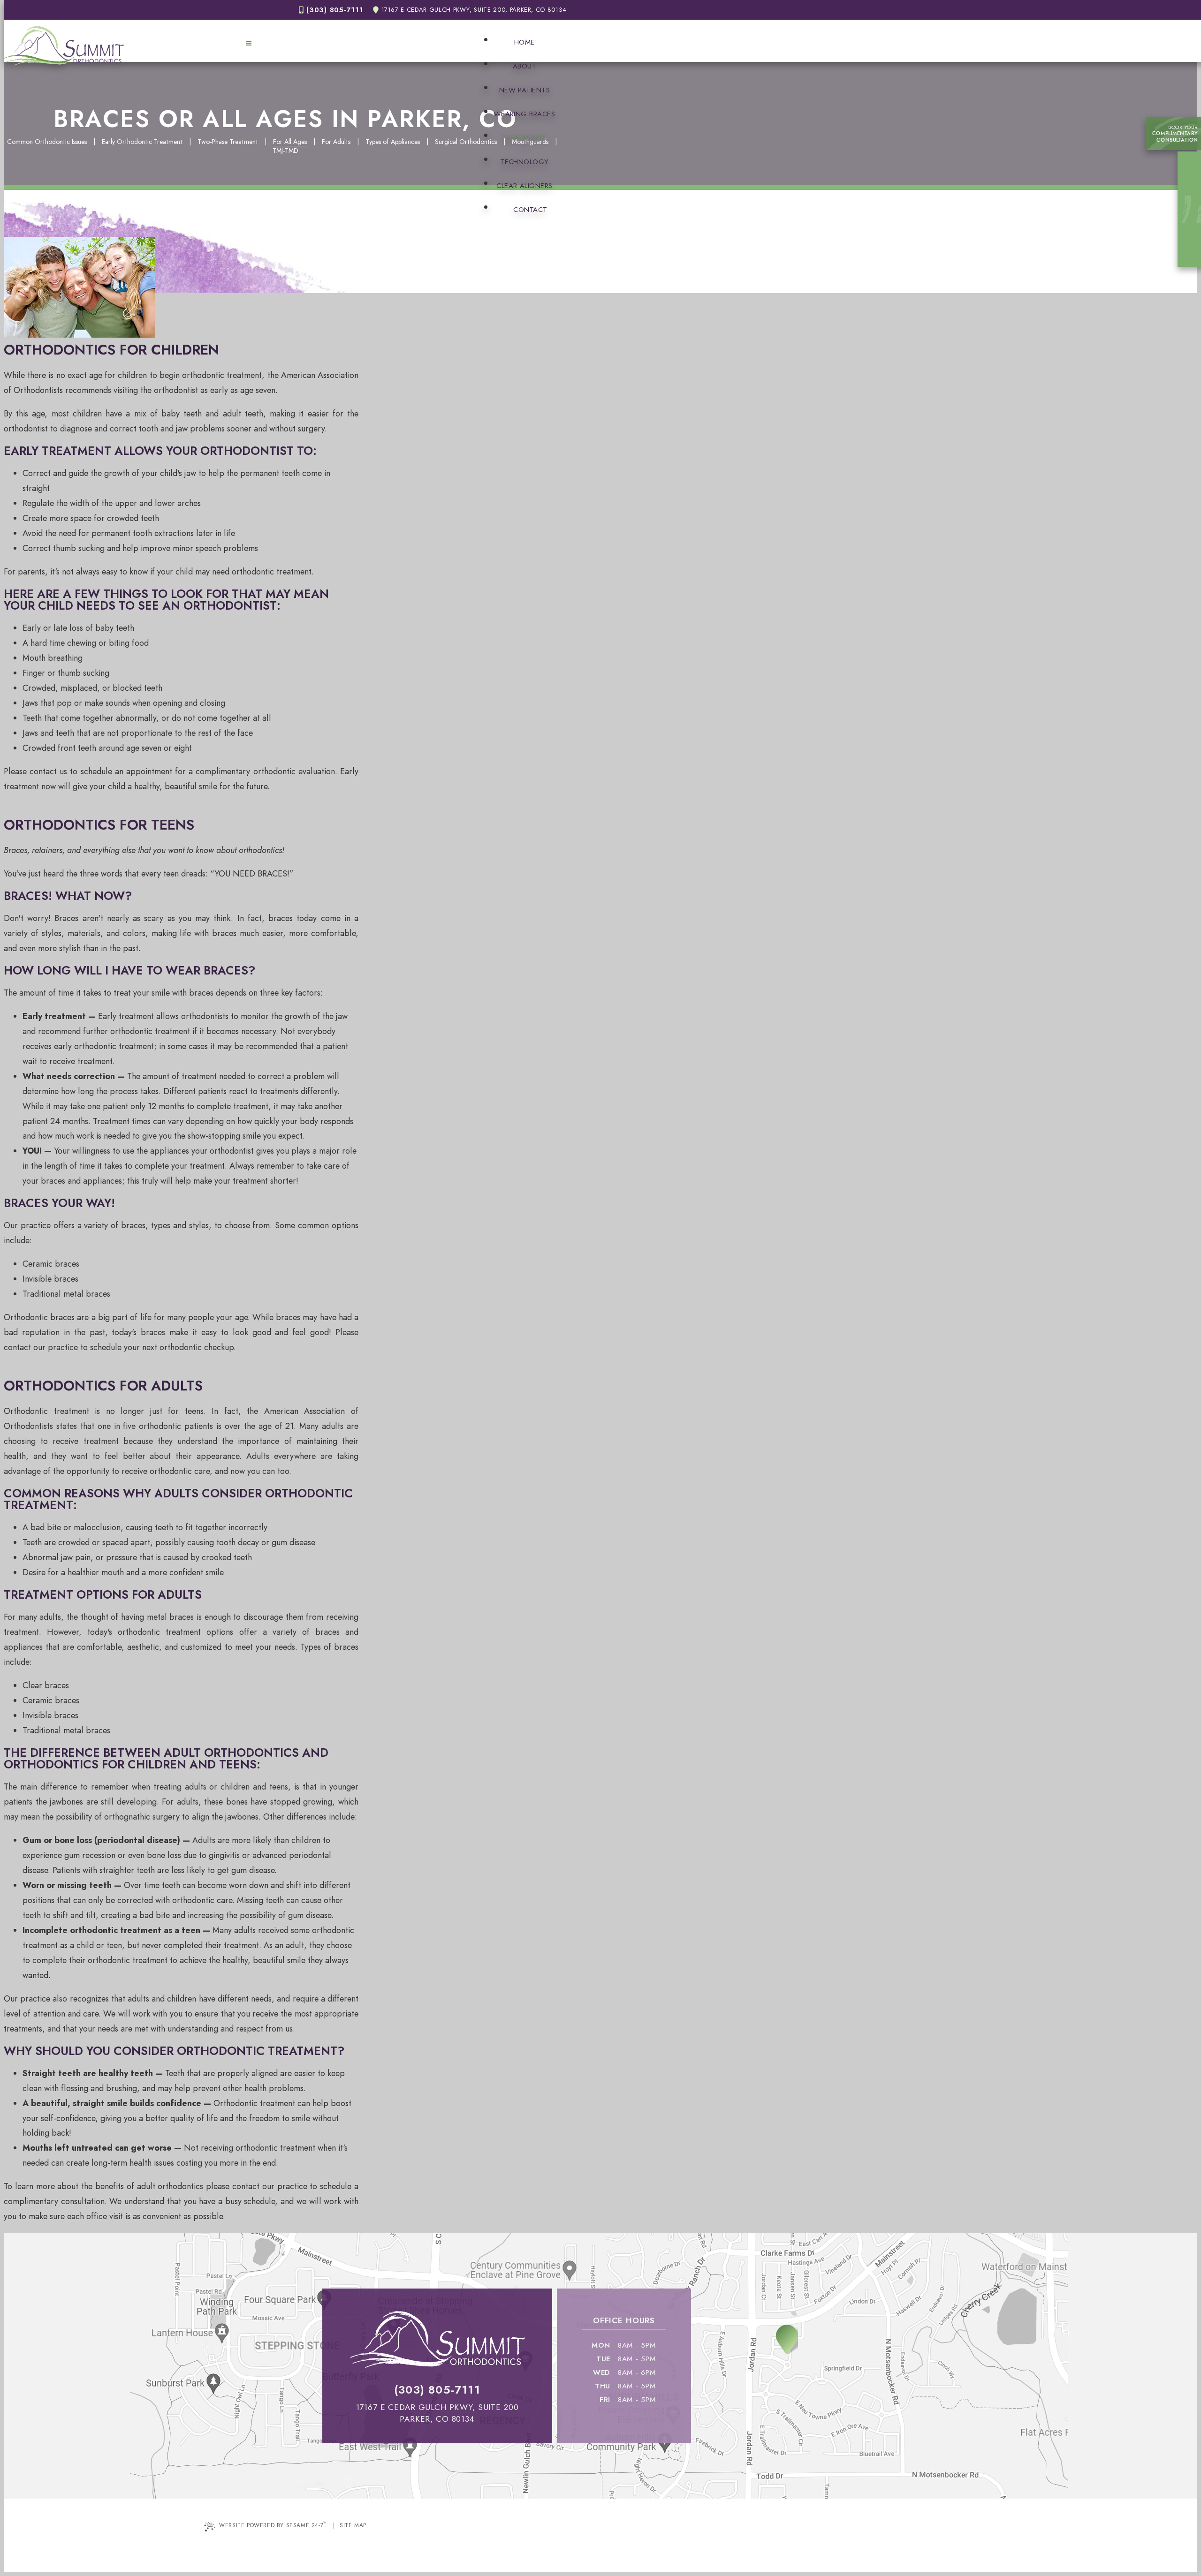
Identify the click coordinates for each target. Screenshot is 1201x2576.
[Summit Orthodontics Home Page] (64, 46)
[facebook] (1191, 184)
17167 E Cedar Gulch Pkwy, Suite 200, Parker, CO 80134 (474, 10)
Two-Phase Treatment (228, 142)
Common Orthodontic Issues (47, 142)
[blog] (1191, 234)
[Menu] (249, 43)
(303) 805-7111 (335, 10)
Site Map (353, 2525)
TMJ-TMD (285, 151)
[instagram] (1191, 167)
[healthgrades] (1191, 251)
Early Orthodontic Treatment (142, 142)
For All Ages (290, 142)
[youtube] (1191, 218)
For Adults (336, 142)
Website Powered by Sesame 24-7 (273, 2525)
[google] (1191, 201)
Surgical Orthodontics (466, 142)
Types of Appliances (393, 142)
